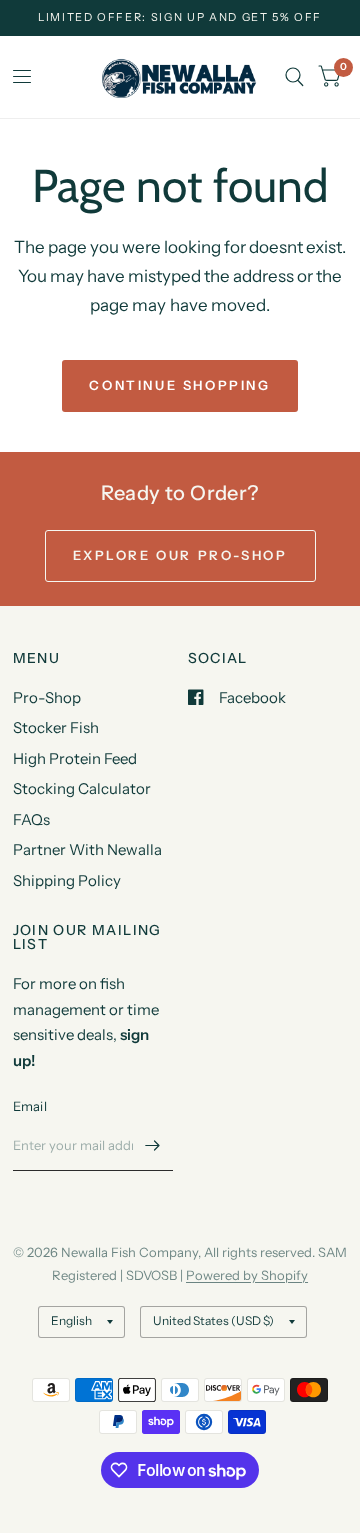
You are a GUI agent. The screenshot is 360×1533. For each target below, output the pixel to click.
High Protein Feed (75, 758)
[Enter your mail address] (153, 1145)
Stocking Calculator (82, 788)
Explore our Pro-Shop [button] (180, 555)
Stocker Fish (56, 727)
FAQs (31, 819)
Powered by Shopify (247, 1275)
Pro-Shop (47, 697)
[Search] (294, 77)
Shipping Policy (67, 880)
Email (30, 1106)
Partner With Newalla (87, 849)
